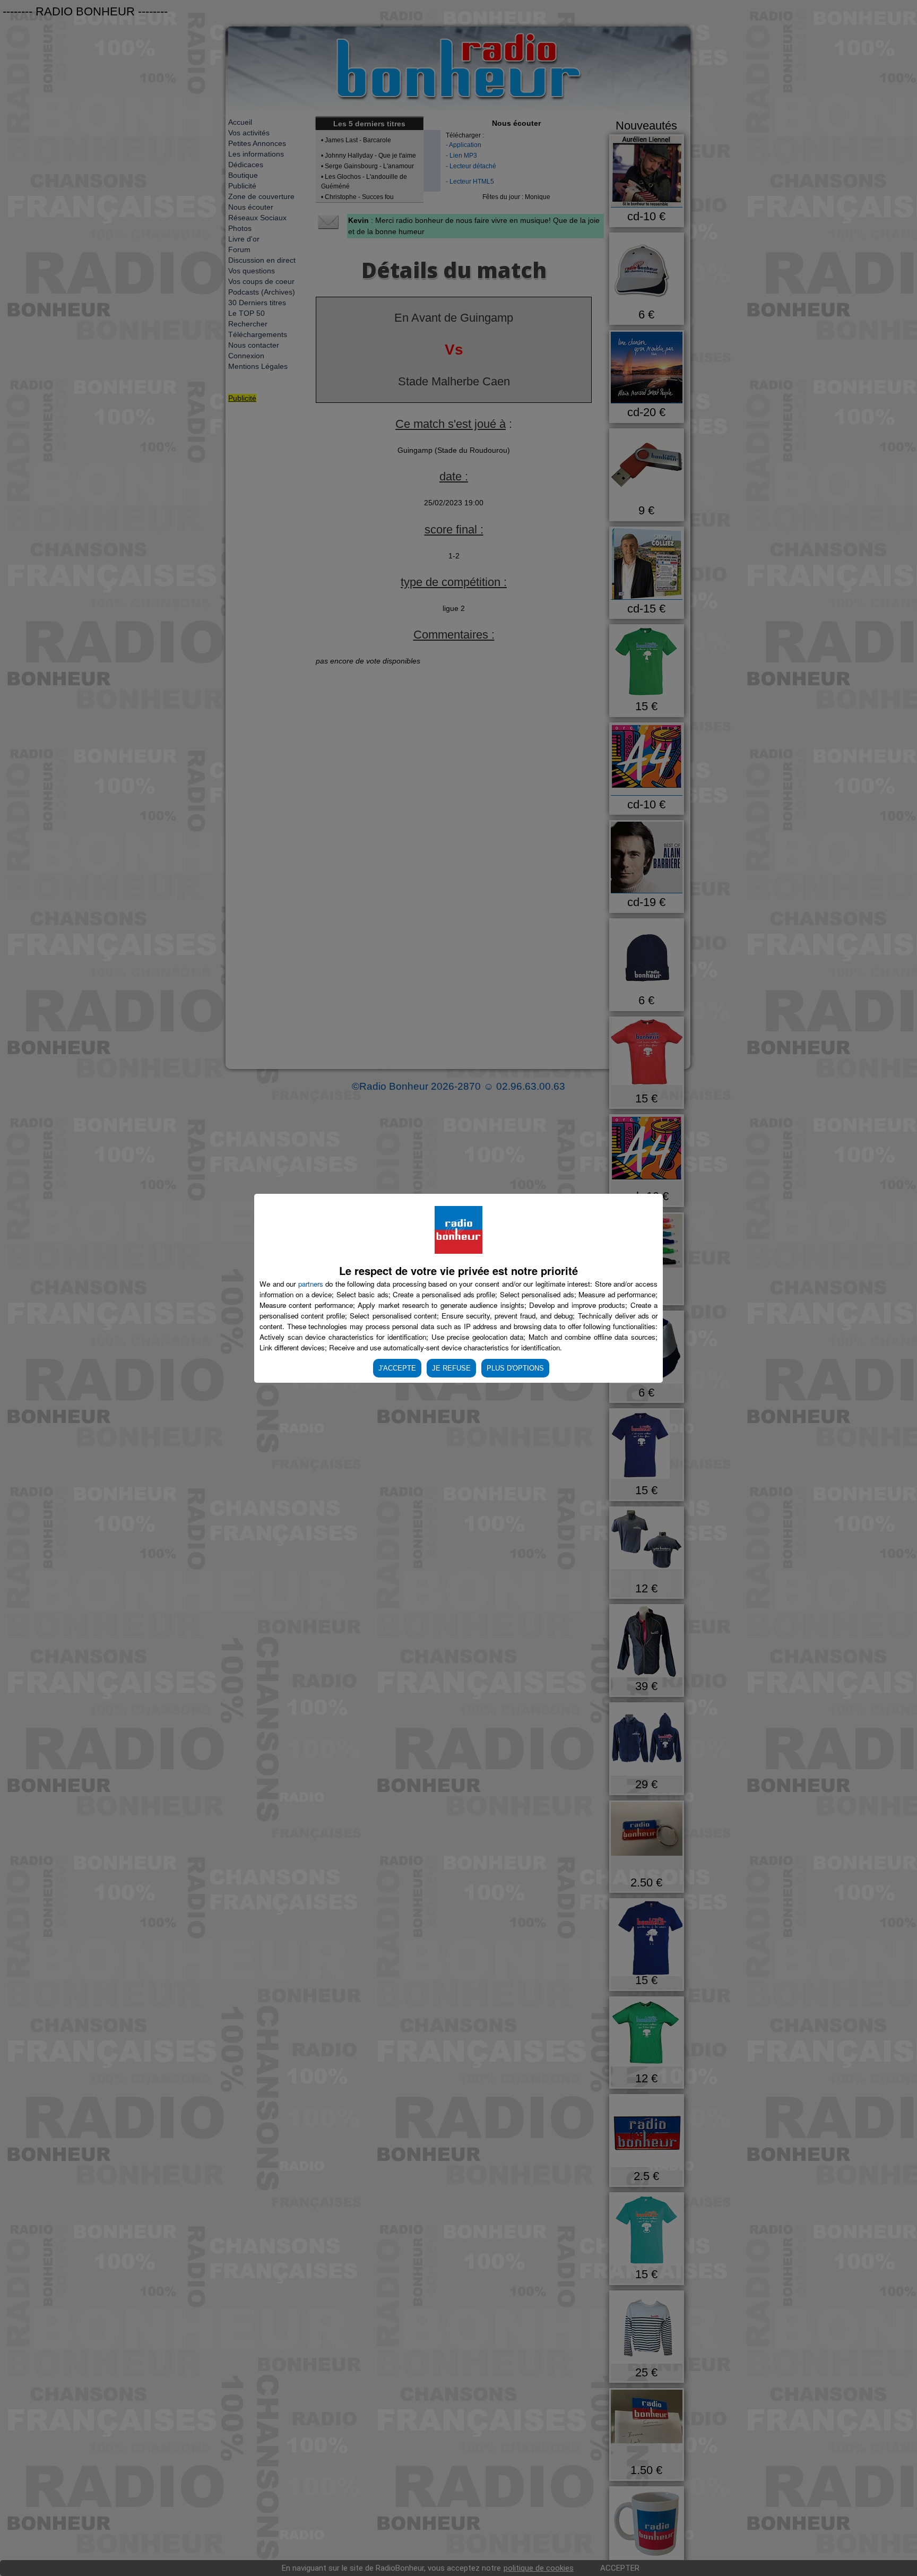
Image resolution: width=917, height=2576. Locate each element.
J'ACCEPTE (397, 1368)
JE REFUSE (451, 1368)
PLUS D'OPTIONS (515, 1368)
